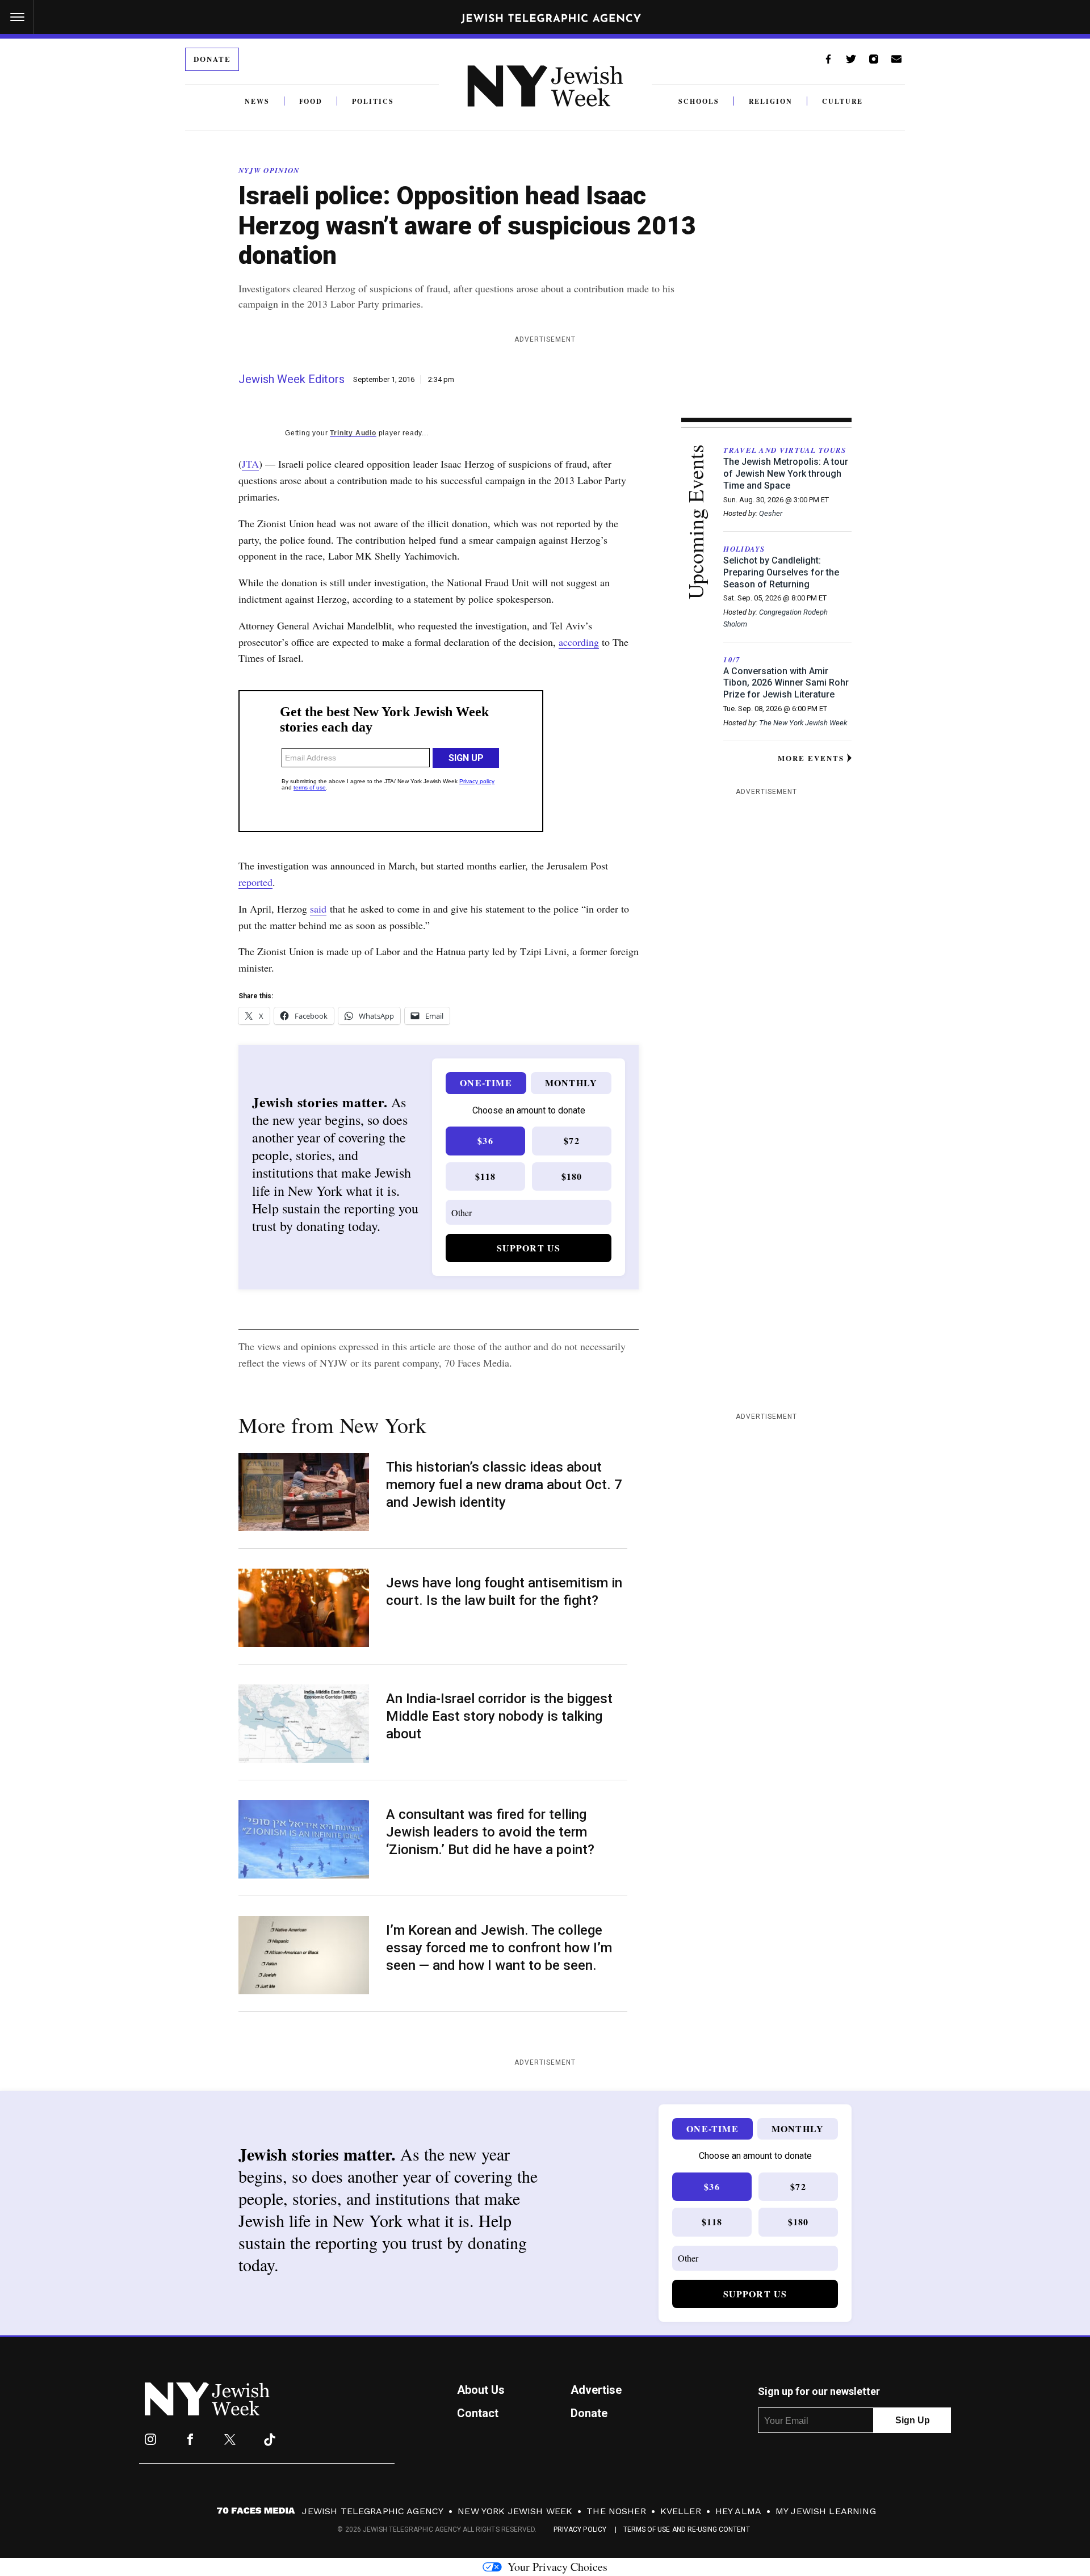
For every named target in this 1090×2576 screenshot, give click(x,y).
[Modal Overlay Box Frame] (545, 1288)
